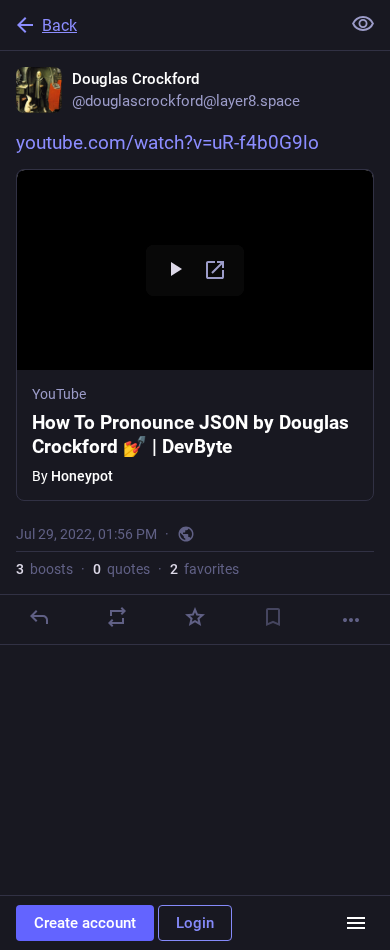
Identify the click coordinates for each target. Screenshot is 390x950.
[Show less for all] (363, 24)
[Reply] (39, 617)
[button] (195, 335)
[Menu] (356, 923)
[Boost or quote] (117, 617)
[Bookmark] (273, 617)
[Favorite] (195, 617)
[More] (351, 620)
